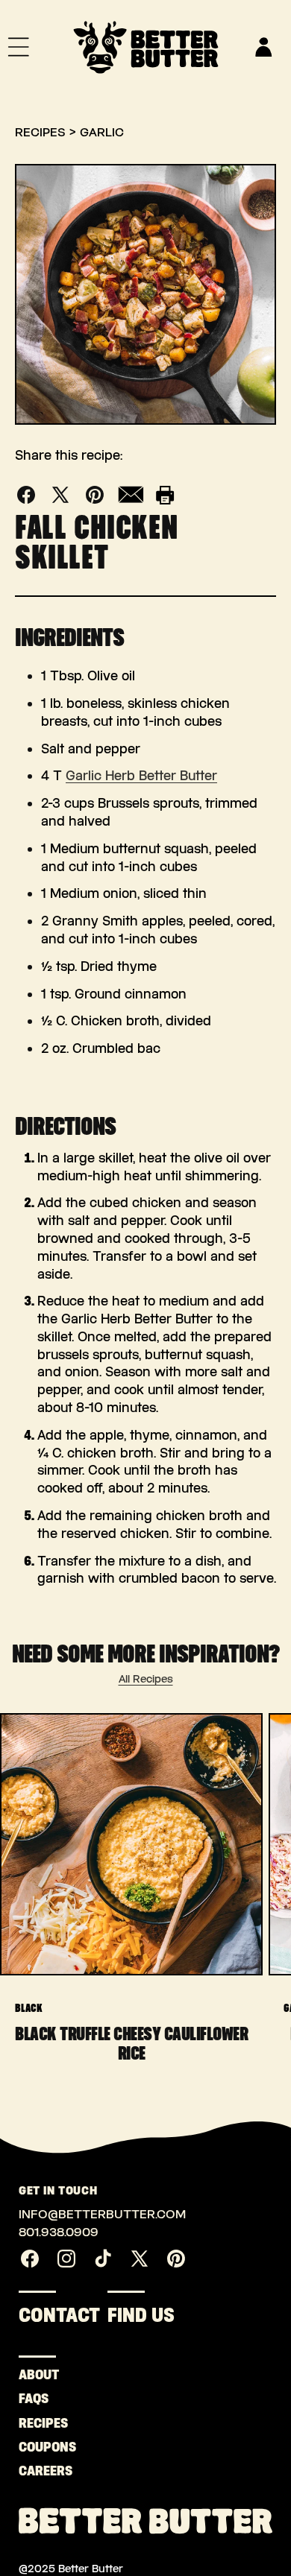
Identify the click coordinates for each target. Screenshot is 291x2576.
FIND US (141, 2315)
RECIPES (35, 2423)
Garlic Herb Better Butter (141, 776)
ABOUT (35, 2375)
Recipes (40, 132)
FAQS (34, 2399)
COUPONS (35, 2447)
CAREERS (35, 2471)
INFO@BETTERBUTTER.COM (102, 2214)
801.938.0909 (59, 2232)
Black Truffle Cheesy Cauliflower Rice (131, 2043)
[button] (19, 47)
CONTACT (59, 2315)
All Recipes (146, 1679)
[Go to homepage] (145, 47)
